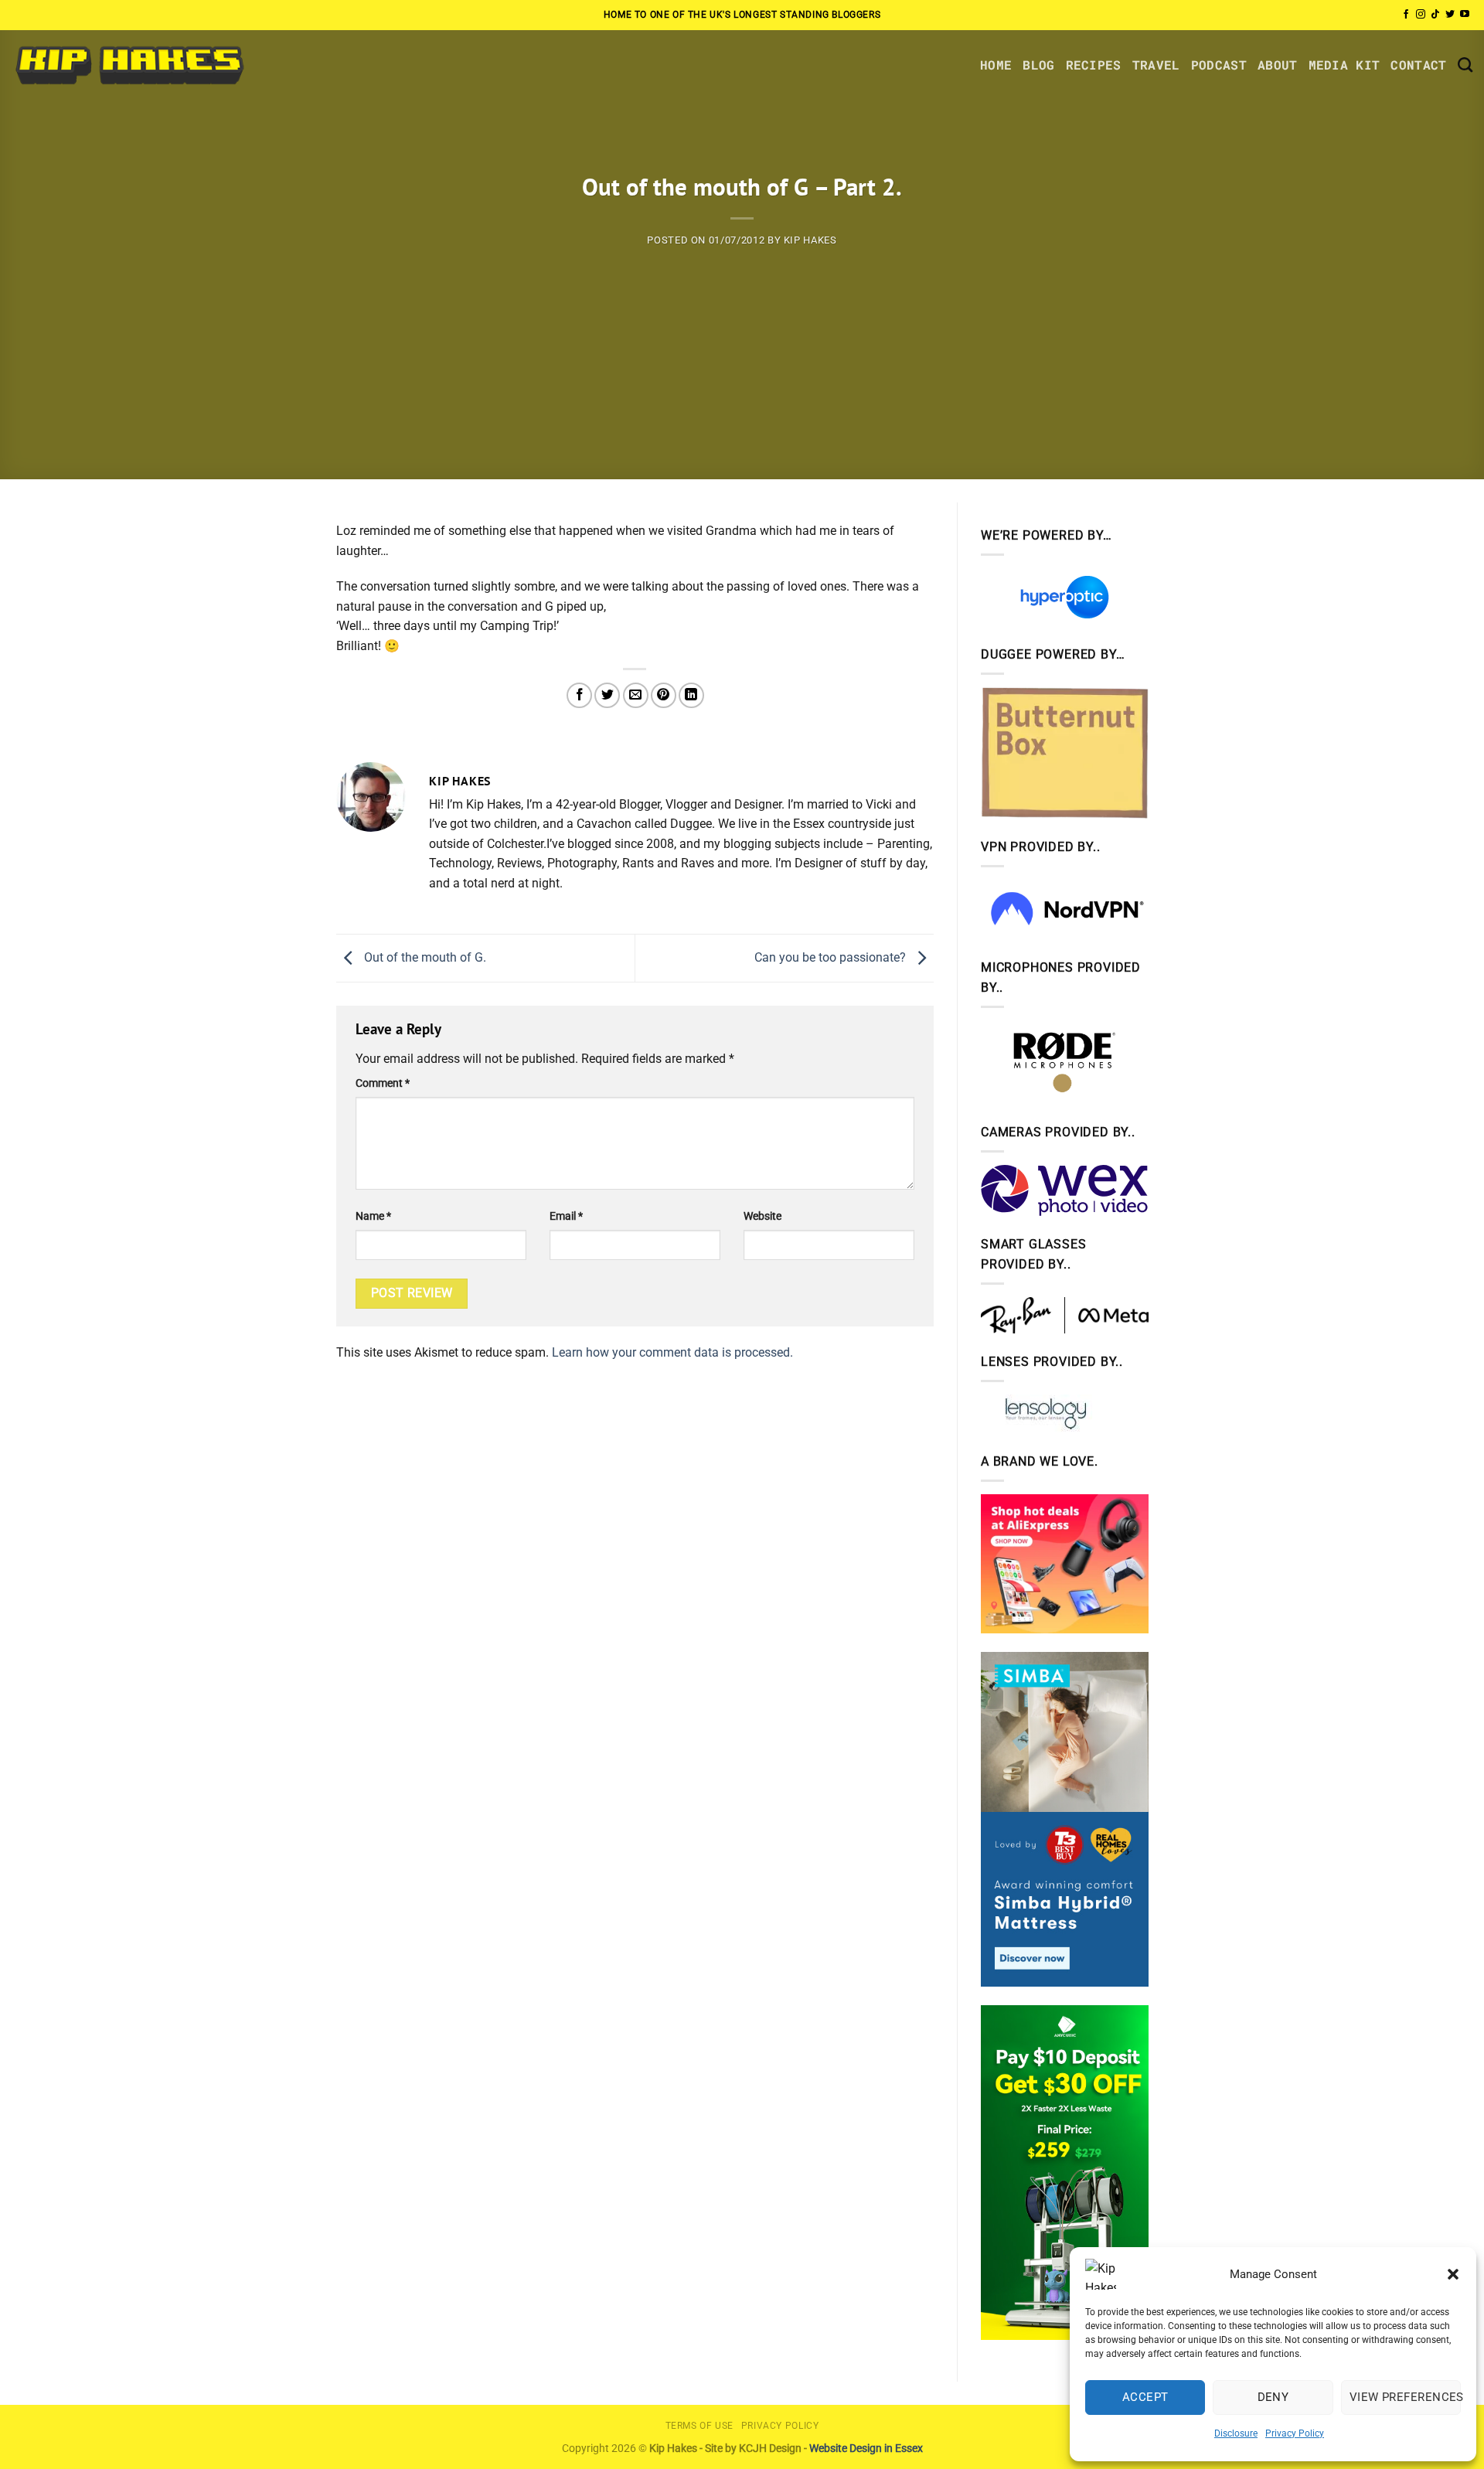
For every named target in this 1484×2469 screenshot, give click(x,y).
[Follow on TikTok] (1435, 15)
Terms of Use (699, 2426)
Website (762, 1216)
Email (566, 1216)
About (1278, 65)
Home (996, 65)
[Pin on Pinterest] (664, 695)
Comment (383, 1083)
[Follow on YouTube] (1465, 15)
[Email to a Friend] (636, 695)
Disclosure (1236, 2433)
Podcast (1219, 65)
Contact (1418, 65)
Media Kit (1344, 65)
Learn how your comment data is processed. (672, 1352)
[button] (1453, 2274)
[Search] (1465, 65)
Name (373, 1216)
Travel (1156, 65)
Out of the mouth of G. (424, 957)
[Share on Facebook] (579, 695)
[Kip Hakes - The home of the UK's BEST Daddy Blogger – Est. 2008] (129, 65)
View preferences (1405, 2397)
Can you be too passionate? (832, 957)
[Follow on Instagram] (1421, 15)
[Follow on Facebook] (1406, 15)
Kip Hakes (810, 240)
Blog (1038, 65)
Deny (1273, 2397)
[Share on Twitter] (607, 695)
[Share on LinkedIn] (691, 695)
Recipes (1094, 65)
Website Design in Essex (866, 2449)
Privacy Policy (1295, 2433)
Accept (1145, 2397)
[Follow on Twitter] (1450, 15)
